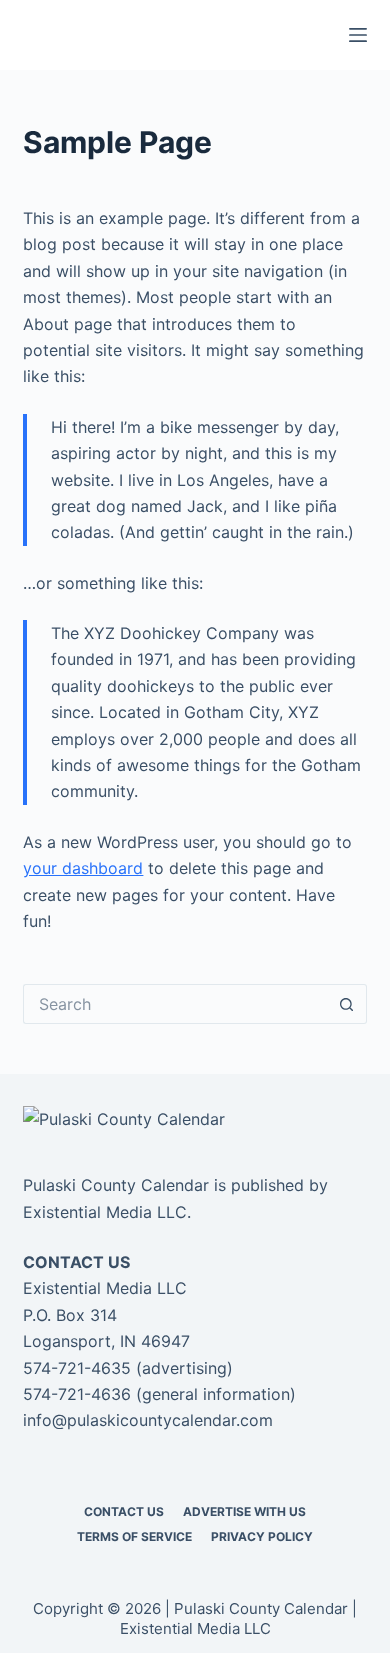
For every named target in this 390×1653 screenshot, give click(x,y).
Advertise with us (244, 1511)
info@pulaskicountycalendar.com (148, 1420)
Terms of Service (134, 1536)
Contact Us (124, 1511)
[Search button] (347, 1004)
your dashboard (83, 868)
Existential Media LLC (105, 1212)
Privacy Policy (262, 1536)
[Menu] (358, 35)
